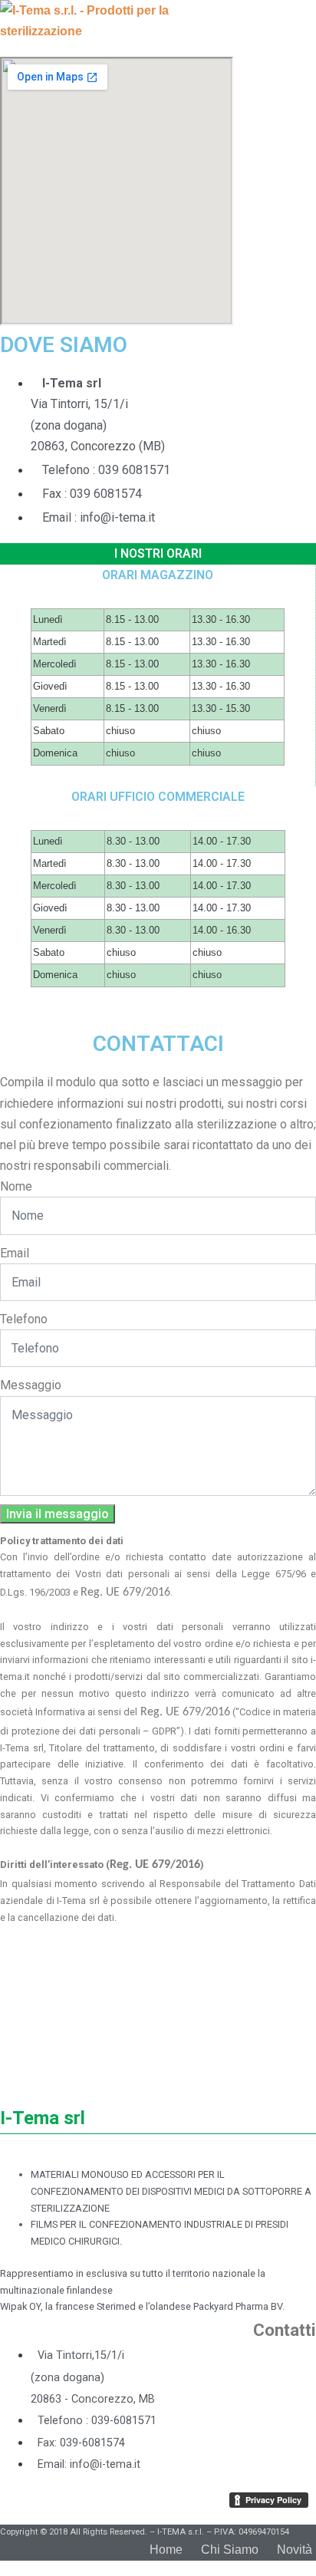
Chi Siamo (230, 2550)
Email (15, 1253)
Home (166, 2550)
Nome (16, 1186)
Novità (295, 2550)
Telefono (24, 1319)
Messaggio (31, 1385)
